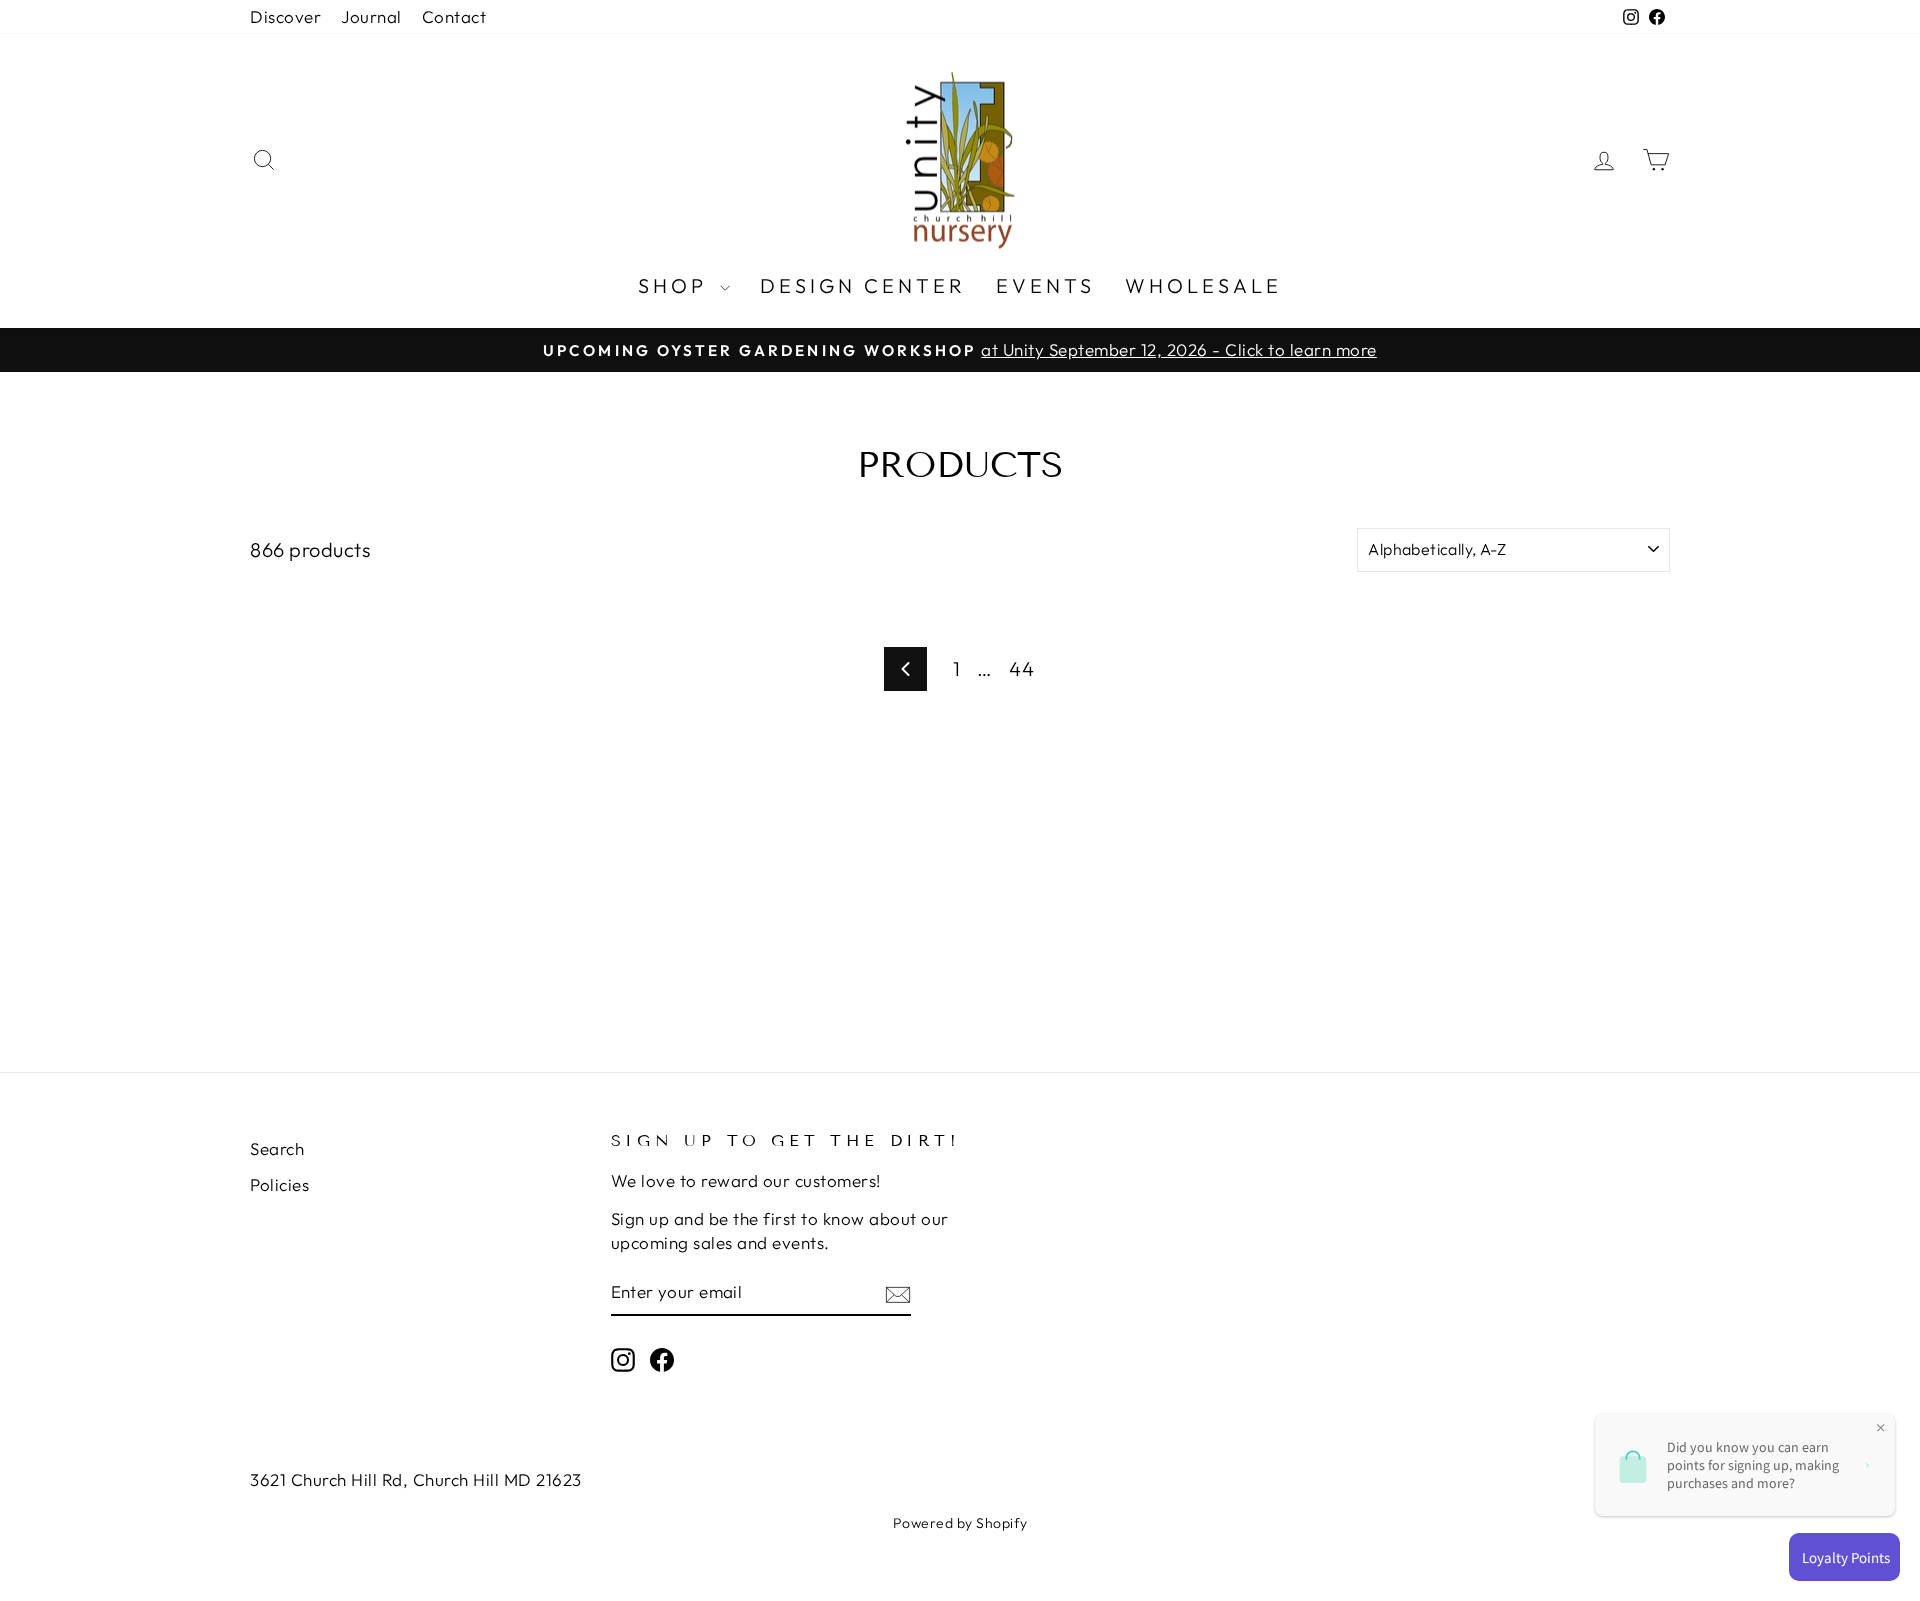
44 (1021, 668)
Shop (676, 285)
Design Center (863, 285)
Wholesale (1203, 285)
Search (277, 1148)
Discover (285, 16)
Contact (454, 16)
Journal (371, 16)
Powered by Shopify (960, 1523)
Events (1045, 285)
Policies (279, 1184)
